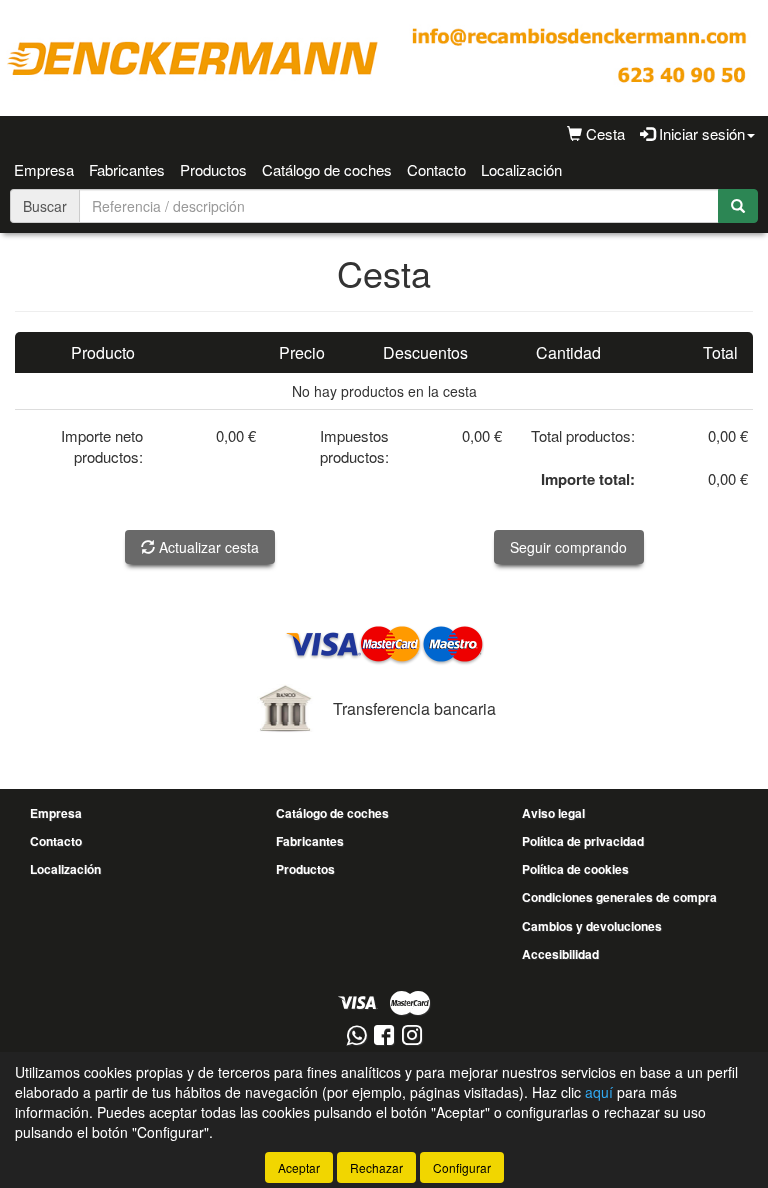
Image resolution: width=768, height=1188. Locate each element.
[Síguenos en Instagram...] (412, 1036)
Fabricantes (127, 169)
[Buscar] (738, 206)
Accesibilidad (560, 954)
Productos (213, 169)
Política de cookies (575, 869)
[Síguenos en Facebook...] (384, 1036)
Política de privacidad (583, 841)
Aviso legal (553, 813)
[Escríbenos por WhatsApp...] (356, 1036)
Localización (521, 169)
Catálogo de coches (327, 169)
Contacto (436, 169)
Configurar (462, 1167)
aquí (599, 1092)
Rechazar (376, 1167)
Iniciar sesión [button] (700, 133)
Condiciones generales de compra (619, 897)
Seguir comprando (568, 547)
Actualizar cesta (207, 547)
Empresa (44, 169)
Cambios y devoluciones (592, 926)
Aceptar (299, 1167)
